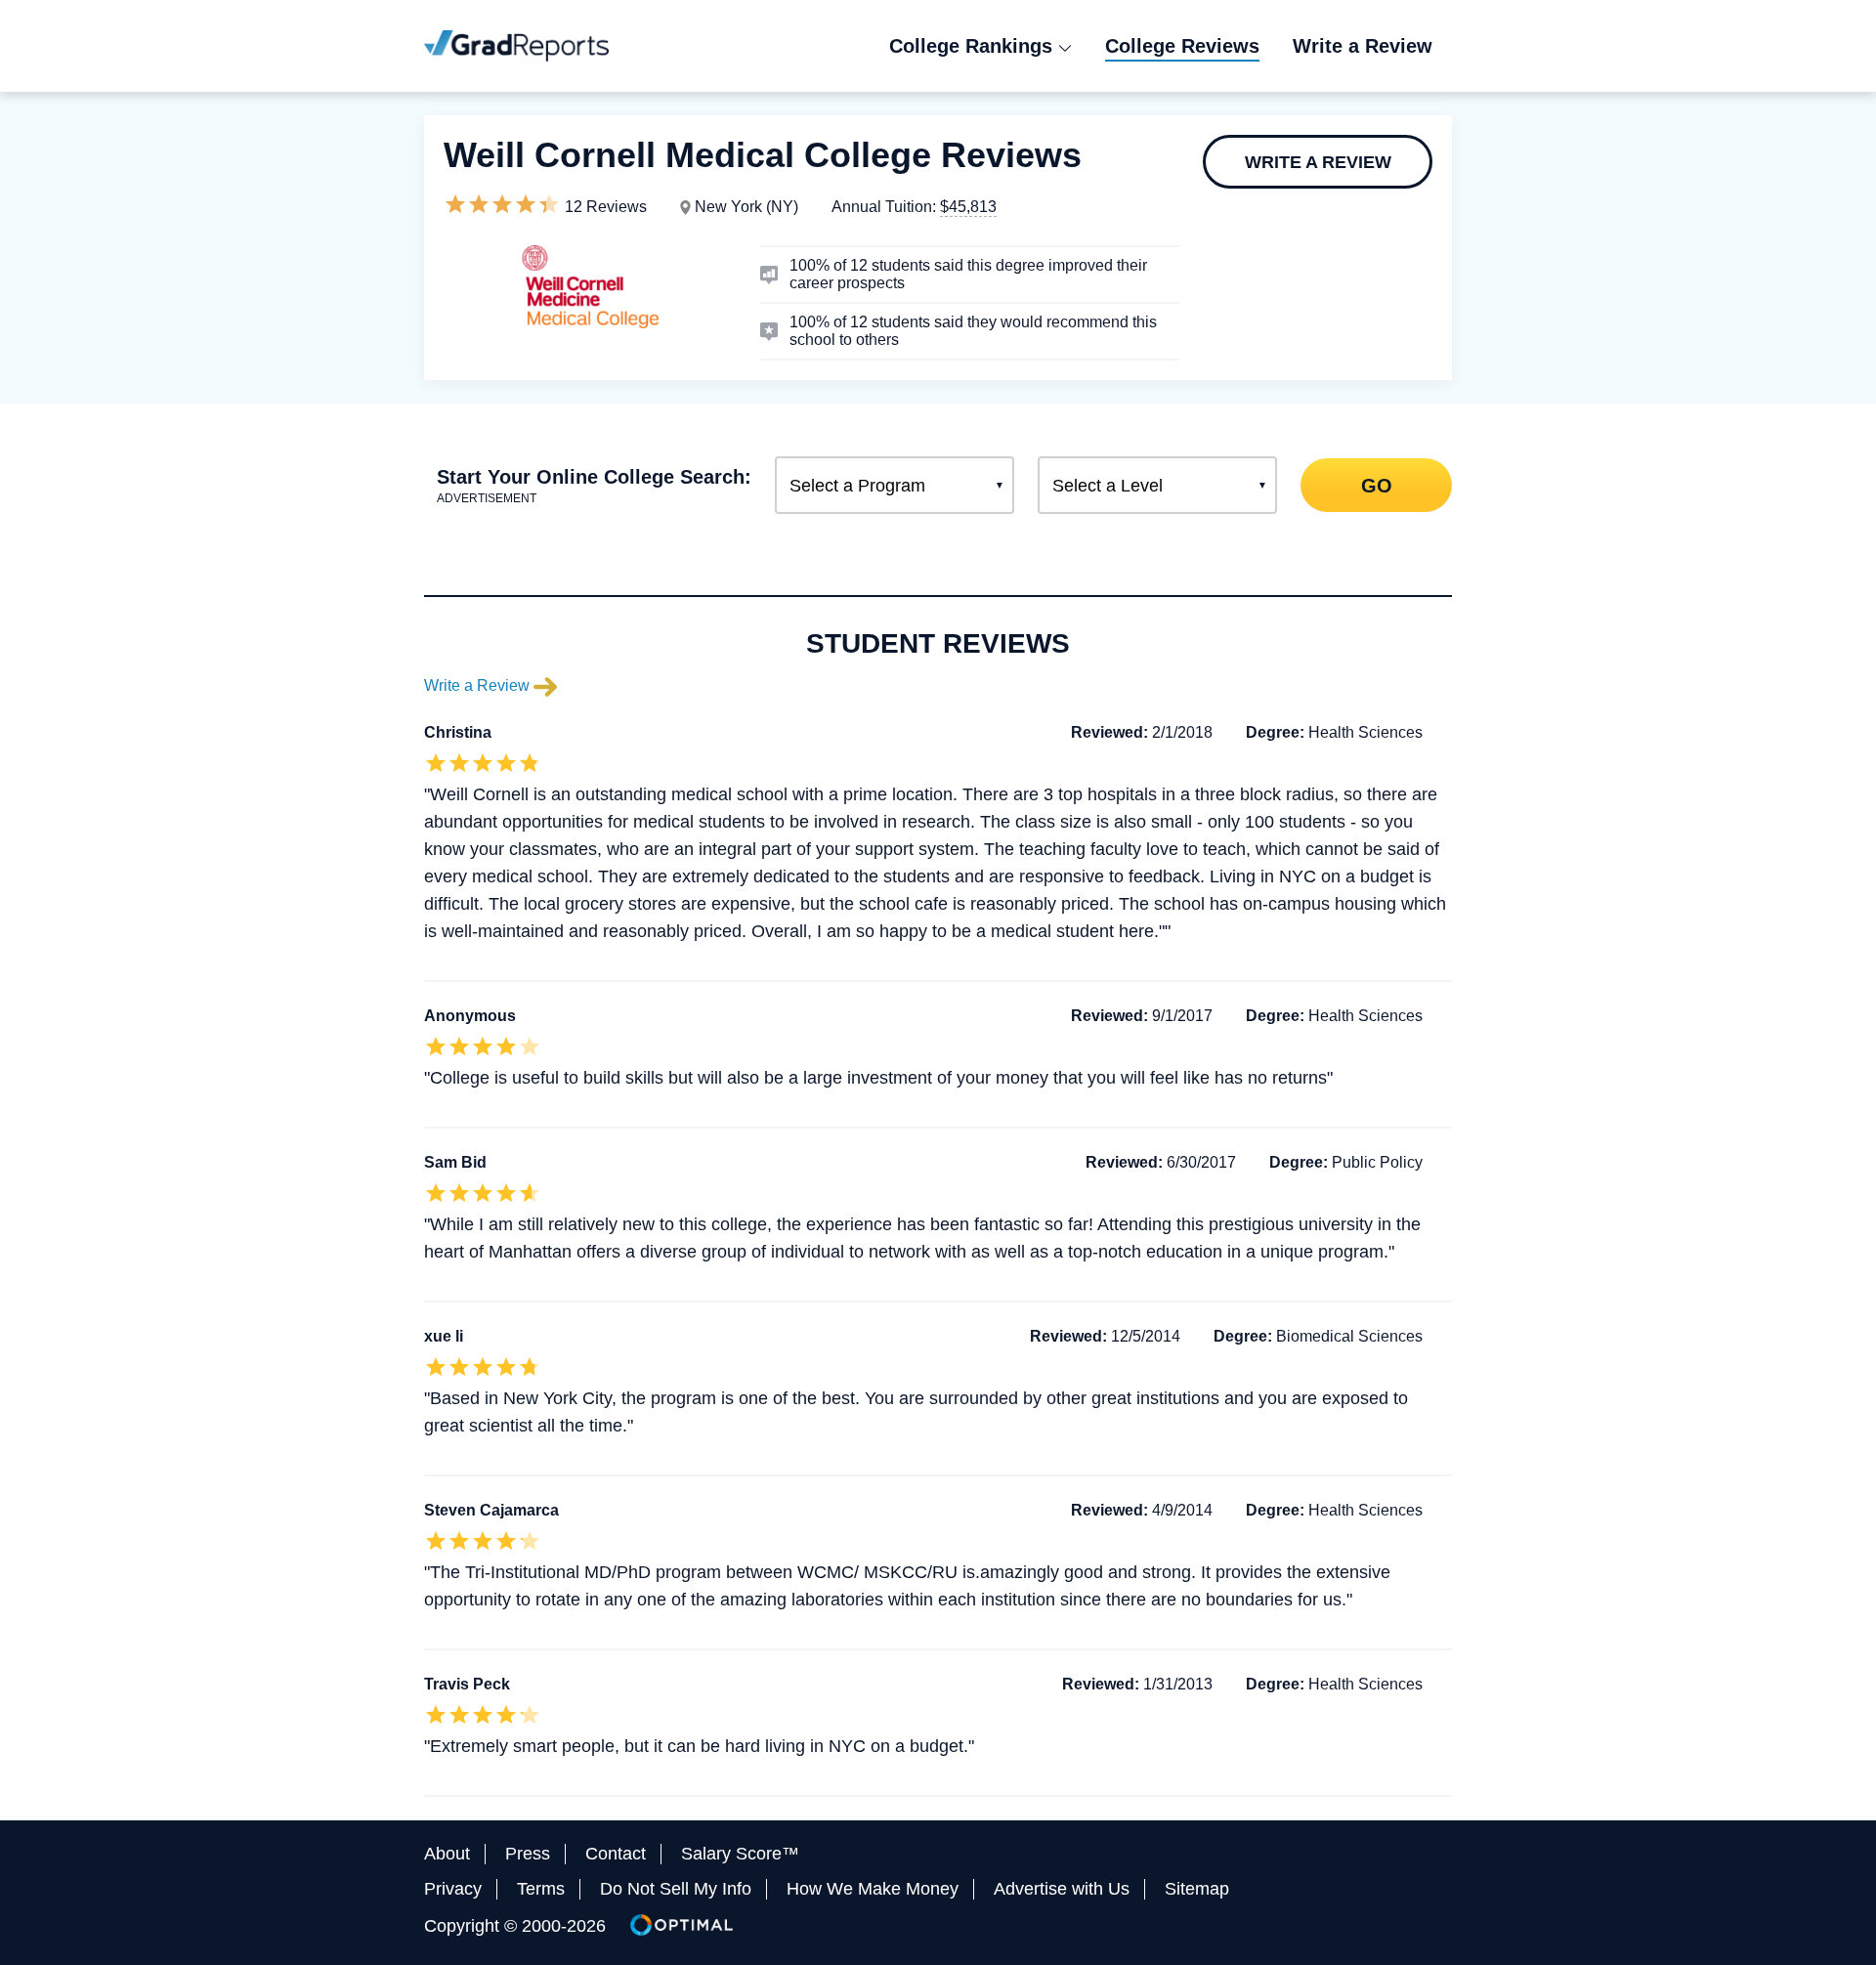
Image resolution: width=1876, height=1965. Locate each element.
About (447, 1854)
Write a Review (1318, 162)
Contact (616, 1854)
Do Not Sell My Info (676, 1889)
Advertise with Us (1062, 1889)
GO (1376, 485)
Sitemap (1197, 1889)
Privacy (453, 1889)
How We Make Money (873, 1889)
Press (528, 1854)
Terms (541, 1889)
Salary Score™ (740, 1854)
